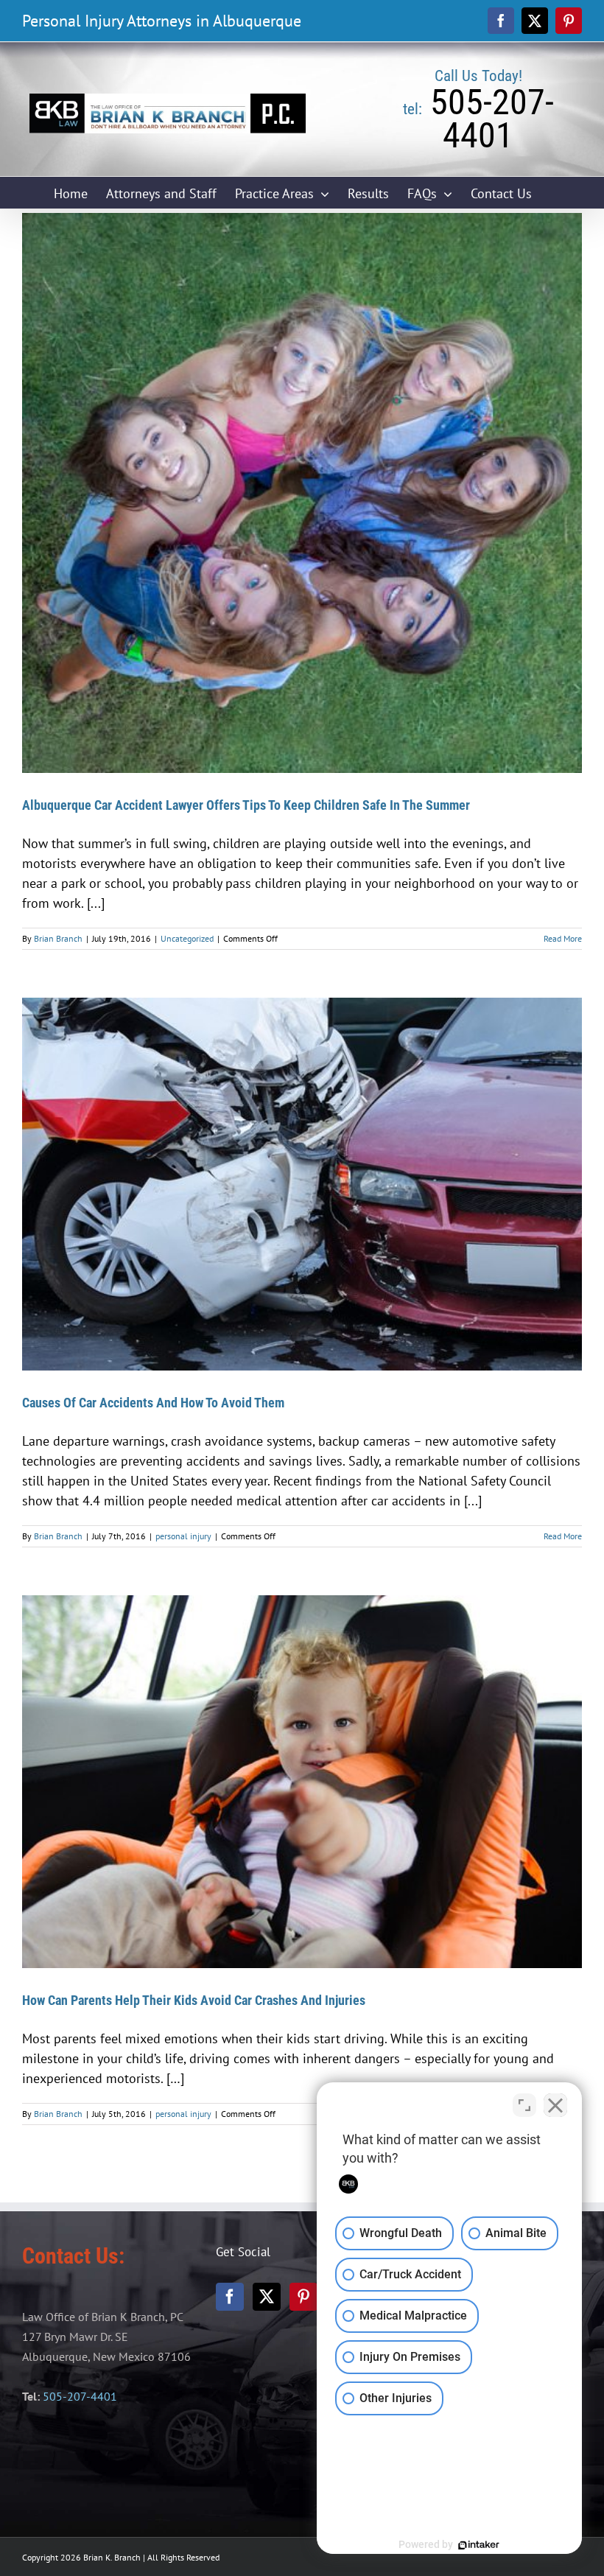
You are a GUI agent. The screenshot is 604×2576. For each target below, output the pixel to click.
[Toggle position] (524, 2105)
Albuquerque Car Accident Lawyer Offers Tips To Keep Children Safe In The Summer (246, 805)
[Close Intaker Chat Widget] (555, 2105)
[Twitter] (267, 2297)
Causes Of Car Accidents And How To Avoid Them (153, 1403)
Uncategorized (187, 938)
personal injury (183, 1536)
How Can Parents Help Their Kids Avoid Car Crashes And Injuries (194, 2000)
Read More (563, 938)
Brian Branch (58, 938)
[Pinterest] (303, 2297)
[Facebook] (230, 2297)
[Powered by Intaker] (479, 2545)
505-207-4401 (80, 2396)
